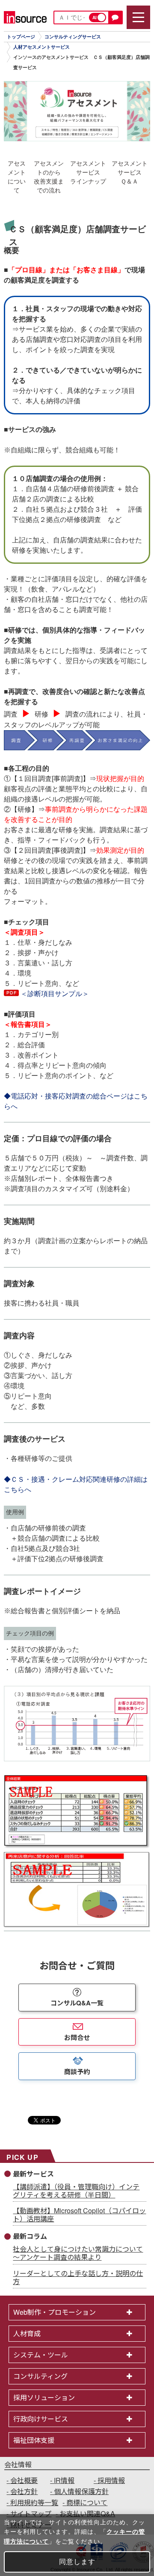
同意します (77, 2562)
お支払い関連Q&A (87, 2513)
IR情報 (64, 2480)
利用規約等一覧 (34, 2502)
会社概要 (24, 2480)
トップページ (21, 37)
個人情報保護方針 (81, 2491)
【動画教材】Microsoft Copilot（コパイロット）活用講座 (79, 2215)
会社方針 (24, 2491)
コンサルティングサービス (73, 37)
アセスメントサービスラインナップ (88, 172)
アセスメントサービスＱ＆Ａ (130, 172)
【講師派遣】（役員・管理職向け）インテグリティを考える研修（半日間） (76, 2191)
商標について (87, 2502)
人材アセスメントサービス (41, 47)
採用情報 (111, 2480)
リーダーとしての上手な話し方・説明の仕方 (78, 2277)
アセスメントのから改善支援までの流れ (49, 177)
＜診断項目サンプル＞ (54, 994)
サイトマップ (31, 2513)
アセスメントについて (17, 177)
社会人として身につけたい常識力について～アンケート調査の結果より (78, 2253)
